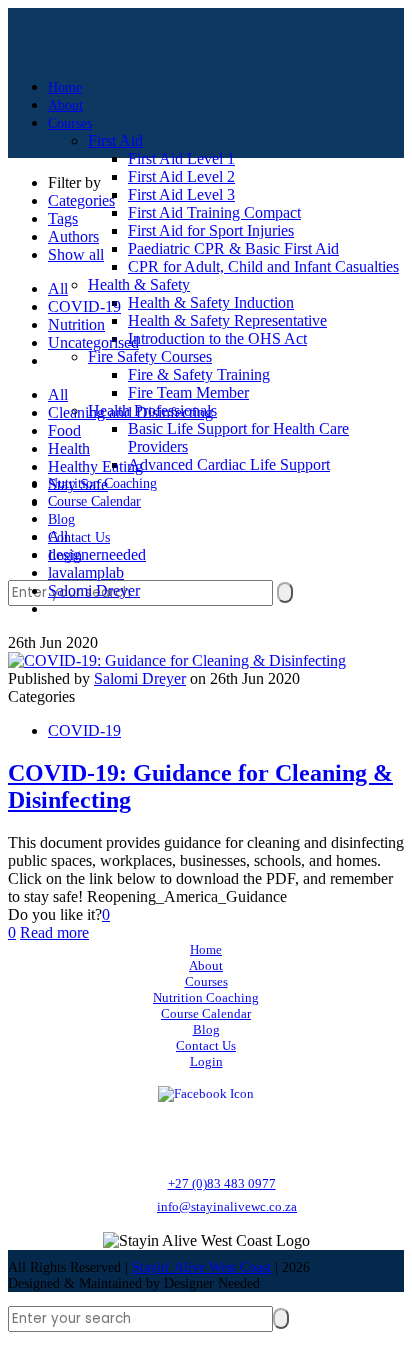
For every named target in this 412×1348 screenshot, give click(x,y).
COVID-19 (84, 306)
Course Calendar (206, 1013)
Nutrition (76, 324)
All (58, 288)
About (206, 965)
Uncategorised (93, 342)
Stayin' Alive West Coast (201, 1267)
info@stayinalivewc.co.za (227, 1206)
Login (206, 1061)
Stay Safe (78, 484)
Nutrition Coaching (206, 997)
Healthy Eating (95, 466)
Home (206, 949)
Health (69, 448)
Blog (206, 1029)
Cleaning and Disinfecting (130, 412)
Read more (54, 932)
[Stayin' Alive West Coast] (20, 32)
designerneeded (97, 554)
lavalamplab (86, 572)
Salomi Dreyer (94, 590)
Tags (63, 218)
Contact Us (206, 1045)
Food (64, 430)
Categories (81, 200)
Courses (206, 981)
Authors (73, 236)
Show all (76, 254)
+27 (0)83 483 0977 (222, 1183)
